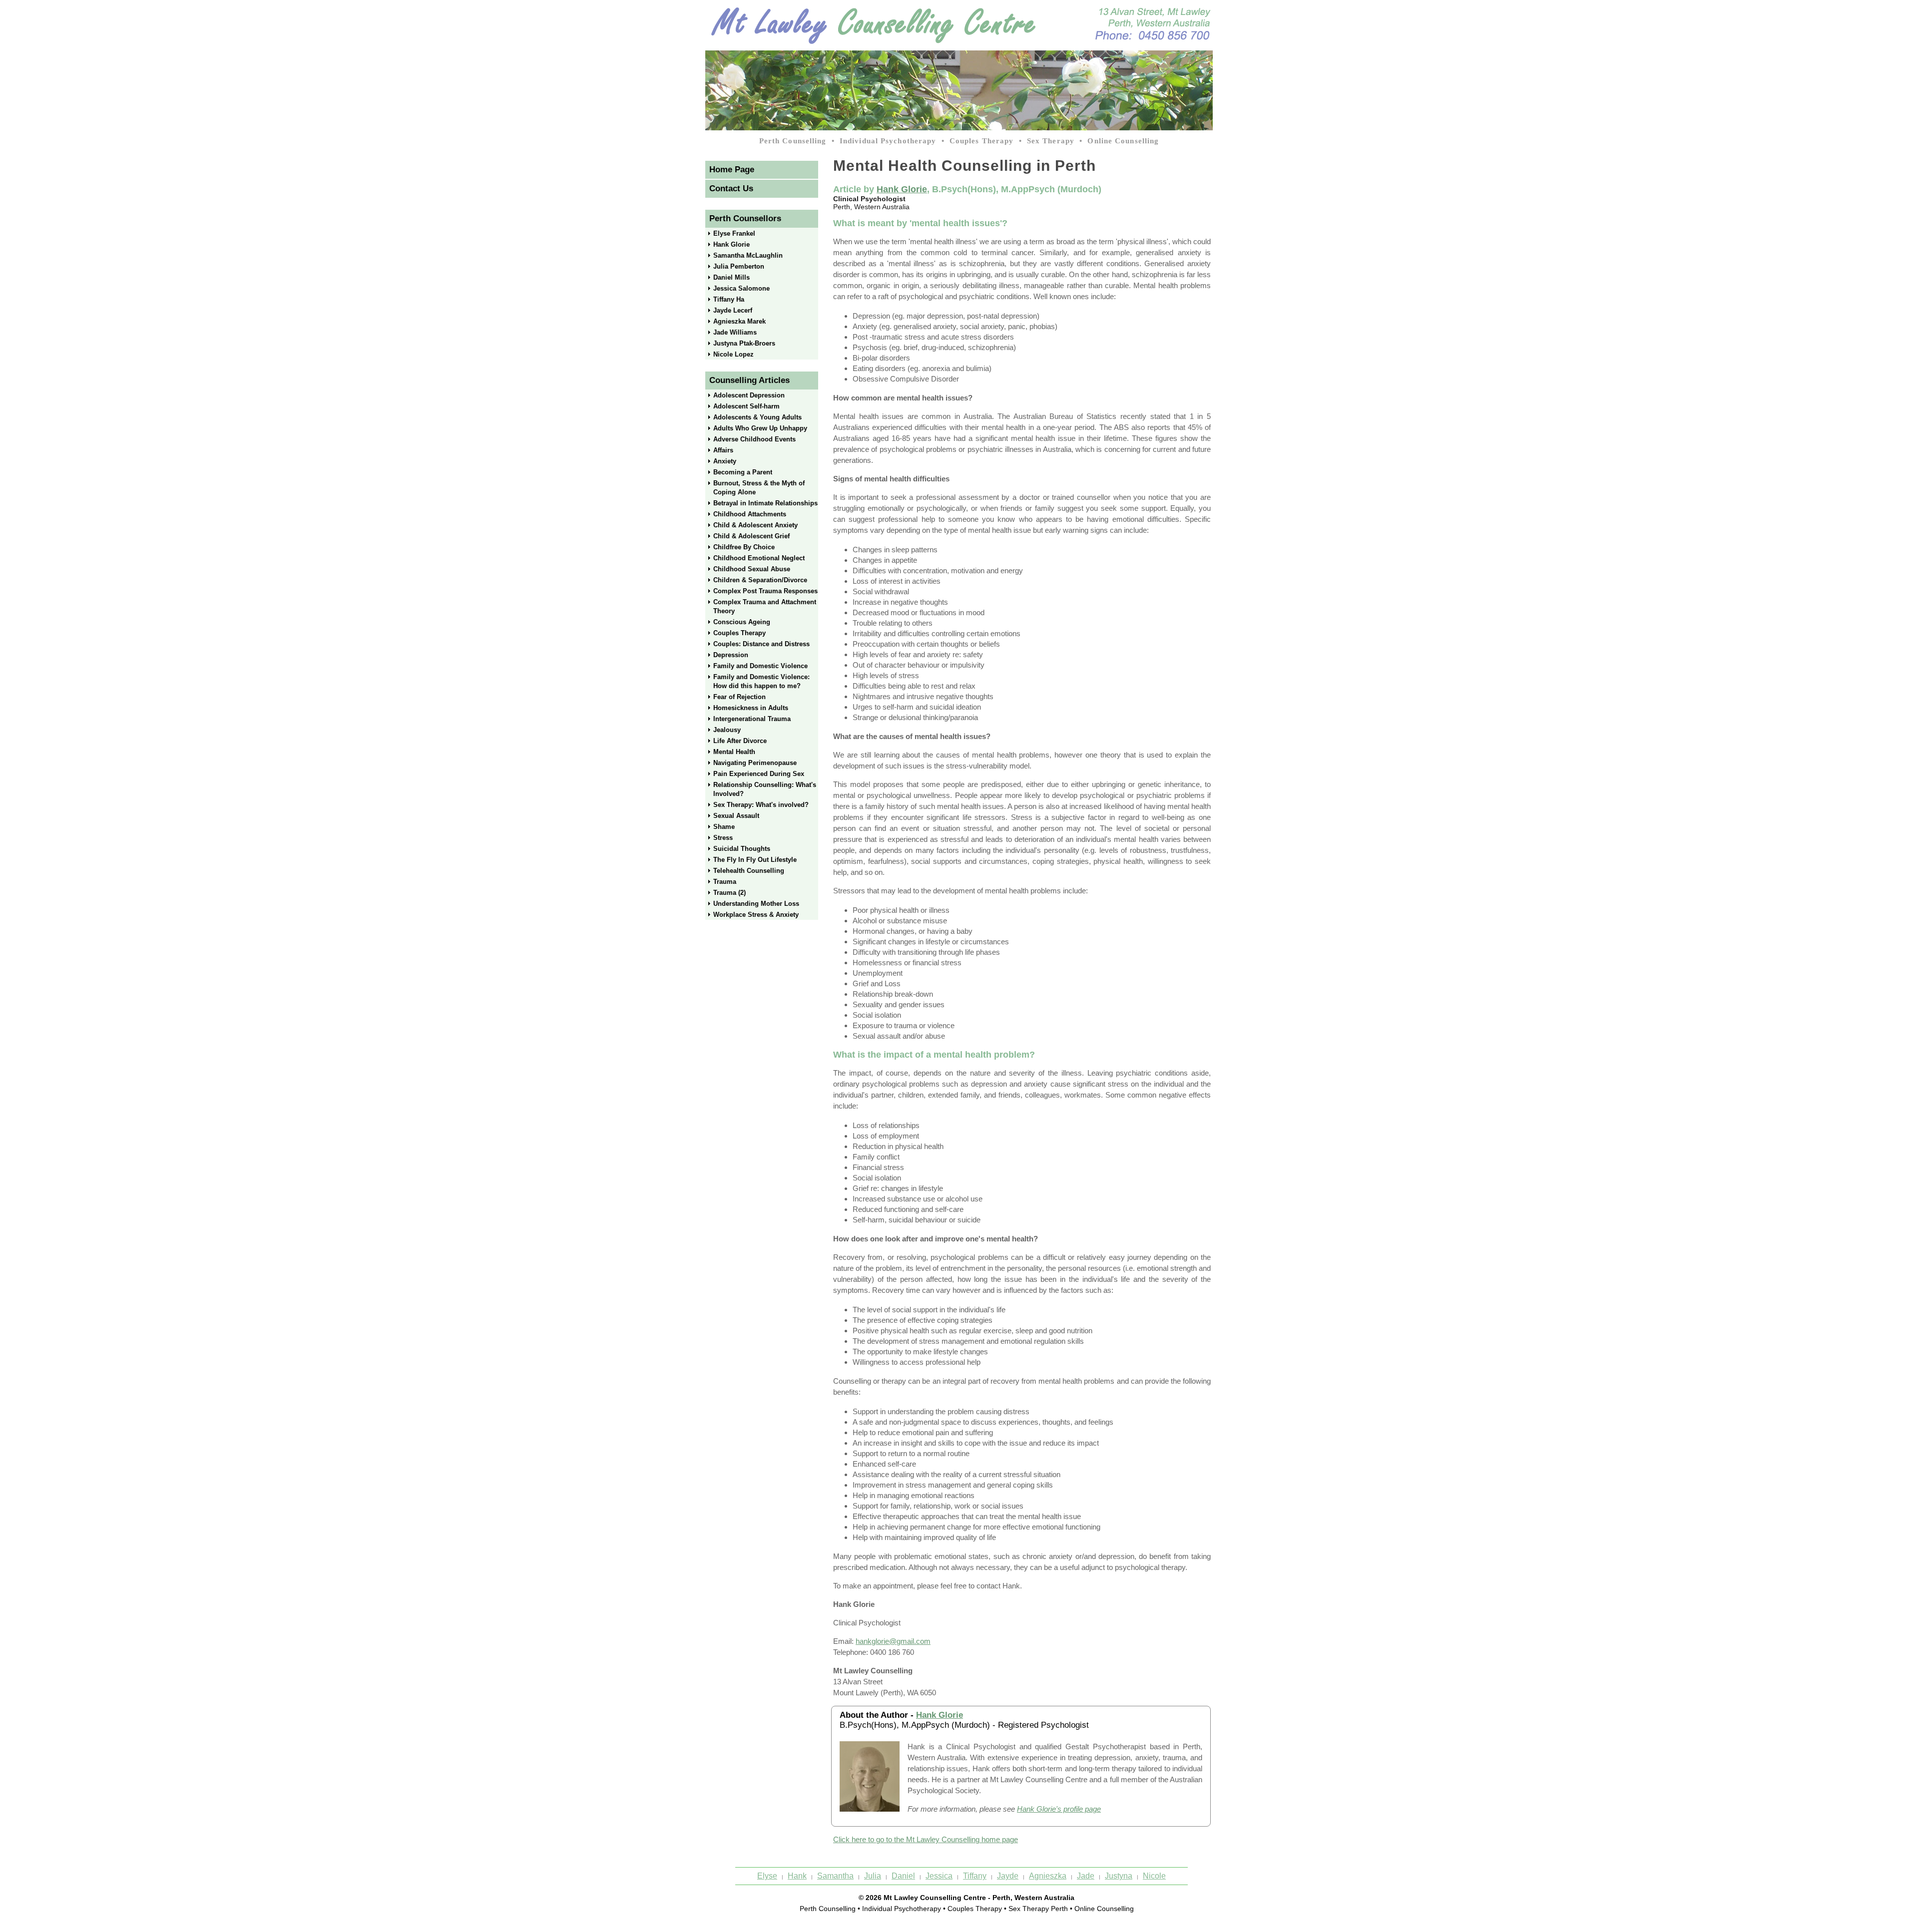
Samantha (835, 1876)
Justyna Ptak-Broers (744, 343)
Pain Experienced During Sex (759, 774)
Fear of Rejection (739, 697)
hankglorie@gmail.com (893, 1641)
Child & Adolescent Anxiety (755, 525)
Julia (873, 1876)
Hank (797, 1876)
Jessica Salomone (741, 288)
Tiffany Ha (729, 299)
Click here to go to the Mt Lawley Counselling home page (926, 1839)
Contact (731, 189)
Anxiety (725, 461)
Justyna (1119, 1876)
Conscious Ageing (742, 622)
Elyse (767, 1876)
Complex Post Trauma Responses (765, 591)
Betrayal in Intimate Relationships (765, 503)
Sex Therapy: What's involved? (761, 805)
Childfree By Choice (744, 547)
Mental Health (734, 752)
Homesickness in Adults (751, 708)
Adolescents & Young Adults (757, 417)
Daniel (903, 1876)
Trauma (725, 882)
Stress (723, 838)
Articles (749, 380)
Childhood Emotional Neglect (759, 558)
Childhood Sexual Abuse (752, 569)
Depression (731, 655)
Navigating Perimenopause (755, 763)
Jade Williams (735, 332)
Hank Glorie (731, 244)
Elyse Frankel (734, 233)
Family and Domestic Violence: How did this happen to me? (761, 681)
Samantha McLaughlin (748, 255)
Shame (724, 827)
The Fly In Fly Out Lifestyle (755, 860)
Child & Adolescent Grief (751, 536)
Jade (1086, 1876)
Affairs (723, 450)
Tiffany (975, 1876)
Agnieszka (1048, 1876)
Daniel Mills (731, 277)
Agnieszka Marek (739, 321)
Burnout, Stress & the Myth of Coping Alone (759, 488)
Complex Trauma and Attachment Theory (765, 606)
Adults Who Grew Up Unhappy (760, 428)
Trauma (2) (729, 893)
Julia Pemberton (739, 266)
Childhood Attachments (750, 514)
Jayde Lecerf (733, 310)
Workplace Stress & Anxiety (756, 915)
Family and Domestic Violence (760, 666)
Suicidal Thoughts (742, 849)
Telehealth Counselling (749, 871)
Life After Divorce (740, 741)
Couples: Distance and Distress (761, 644)
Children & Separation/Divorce (760, 580)
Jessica (939, 1876)
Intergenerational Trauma (752, 719)
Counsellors (745, 218)
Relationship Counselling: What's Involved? (765, 789)
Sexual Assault (736, 816)
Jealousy (727, 730)
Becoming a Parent (743, 472)
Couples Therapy (739, 633)
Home (732, 170)
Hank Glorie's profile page (1059, 1809)
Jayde (1008, 1876)
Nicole (1154, 1876)
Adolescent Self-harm (746, 406)
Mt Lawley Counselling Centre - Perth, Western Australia (979, 1898)
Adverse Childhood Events (754, 439)
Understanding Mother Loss (756, 904)
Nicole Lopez (733, 354)
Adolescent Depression (749, 395)
